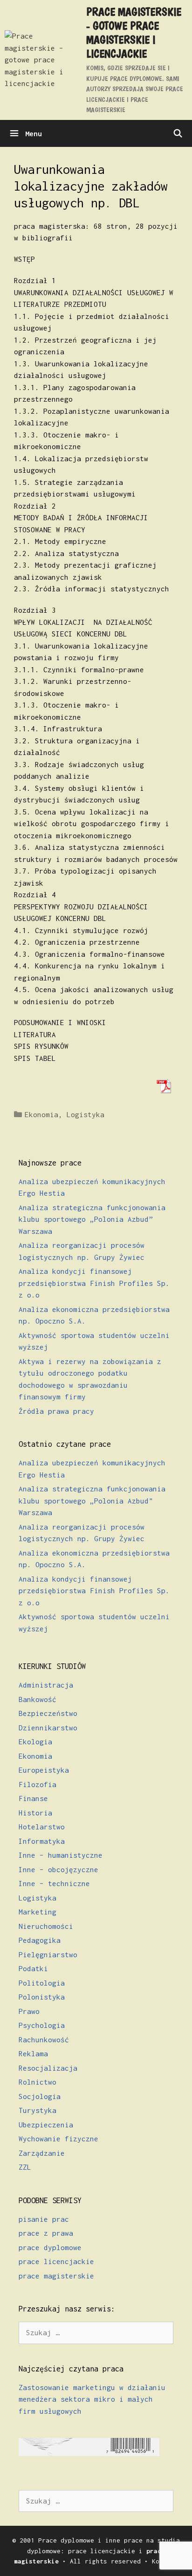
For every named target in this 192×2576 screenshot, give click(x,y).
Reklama (33, 2053)
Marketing (38, 1912)
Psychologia (42, 2025)
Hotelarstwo (42, 1827)
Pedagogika (40, 1940)
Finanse (33, 1798)
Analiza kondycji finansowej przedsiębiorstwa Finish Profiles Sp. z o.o (94, 1283)
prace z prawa (46, 2233)
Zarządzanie (42, 2153)
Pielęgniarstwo (48, 1954)
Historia (35, 1813)
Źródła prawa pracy (56, 1411)
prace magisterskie (56, 2276)
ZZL (25, 2167)
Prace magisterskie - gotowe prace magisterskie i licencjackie (134, 33)
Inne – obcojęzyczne (58, 1869)
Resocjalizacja (48, 2068)
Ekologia (35, 1742)
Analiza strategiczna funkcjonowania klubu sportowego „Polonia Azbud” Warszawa (92, 1219)
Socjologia (40, 2096)
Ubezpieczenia (46, 2125)
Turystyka (38, 2110)
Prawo (29, 2011)
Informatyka (42, 1841)
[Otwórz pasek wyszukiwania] (178, 133)
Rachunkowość (44, 2040)
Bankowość (38, 1699)
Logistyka (86, 1114)
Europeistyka (44, 1770)
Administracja (46, 1685)
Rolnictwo (38, 2082)
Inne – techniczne (54, 1883)
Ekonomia (41, 1114)
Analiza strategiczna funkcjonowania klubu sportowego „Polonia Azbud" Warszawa (92, 1500)
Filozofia (38, 1784)
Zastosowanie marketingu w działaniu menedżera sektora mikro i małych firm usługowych (92, 2399)
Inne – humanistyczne (61, 1855)
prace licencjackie (56, 2261)
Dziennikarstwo (48, 1728)
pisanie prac (44, 2219)
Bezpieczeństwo (48, 1713)
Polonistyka (42, 1997)
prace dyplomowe (50, 2247)
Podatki (33, 1968)
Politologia (42, 1983)
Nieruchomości (46, 1926)
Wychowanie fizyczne (58, 2139)
